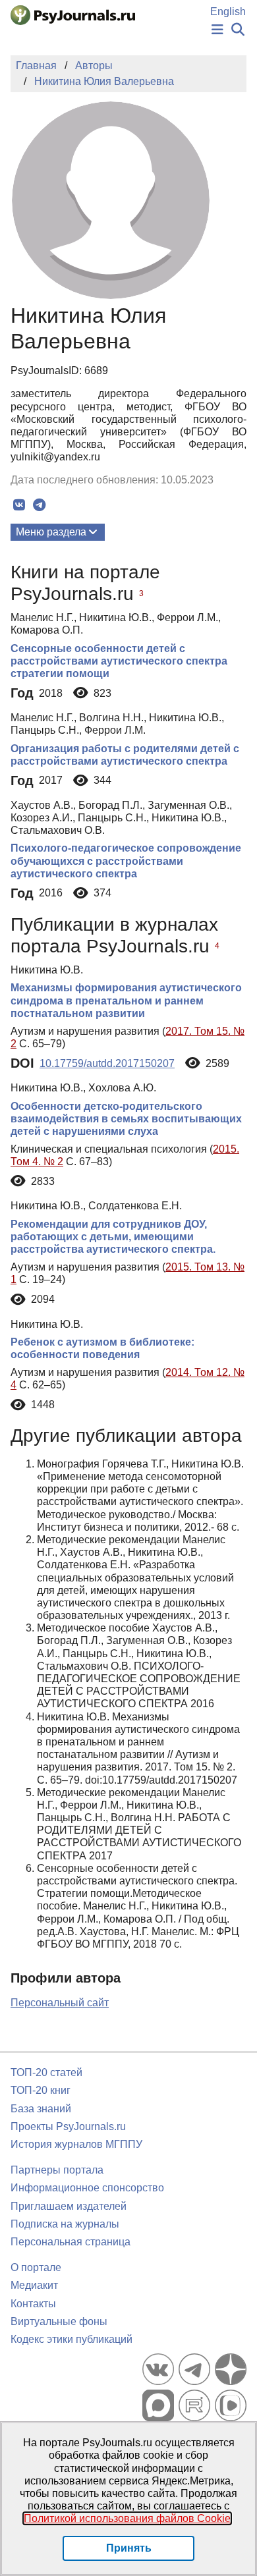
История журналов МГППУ (76, 2144)
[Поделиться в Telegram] (39, 505)
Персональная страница (71, 2242)
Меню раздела (51, 532)
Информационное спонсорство (87, 2188)
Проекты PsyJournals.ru (68, 2126)
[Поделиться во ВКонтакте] (19, 505)
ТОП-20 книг (41, 2090)
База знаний (41, 2109)
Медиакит (34, 2285)
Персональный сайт (60, 2003)
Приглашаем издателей (69, 2206)
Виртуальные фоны (59, 2321)
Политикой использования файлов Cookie (127, 2518)
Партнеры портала (57, 2170)
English (228, 12)
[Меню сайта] (217, 30)
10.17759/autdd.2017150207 (107, 1063)
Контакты (33, 2304)
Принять (129, 2548)
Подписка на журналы (65, 2224)
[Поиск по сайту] (238, 30)
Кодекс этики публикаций (71, 2339)
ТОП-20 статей (46, 2072)
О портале (36, 2267)
